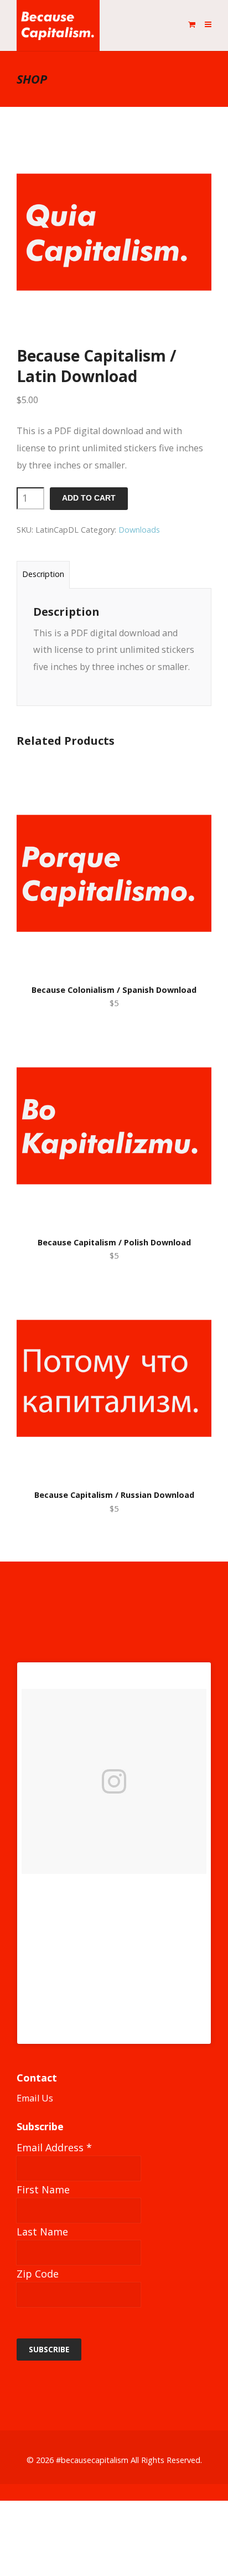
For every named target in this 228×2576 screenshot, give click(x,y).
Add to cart (89, 498)
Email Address (54, 2147)
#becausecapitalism (92, 2460)
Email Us (35, 2098)
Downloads (139, 530)
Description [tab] (43, 574)
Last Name (42, 2232)
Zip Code (38, 2274)
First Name (43, 2189)
